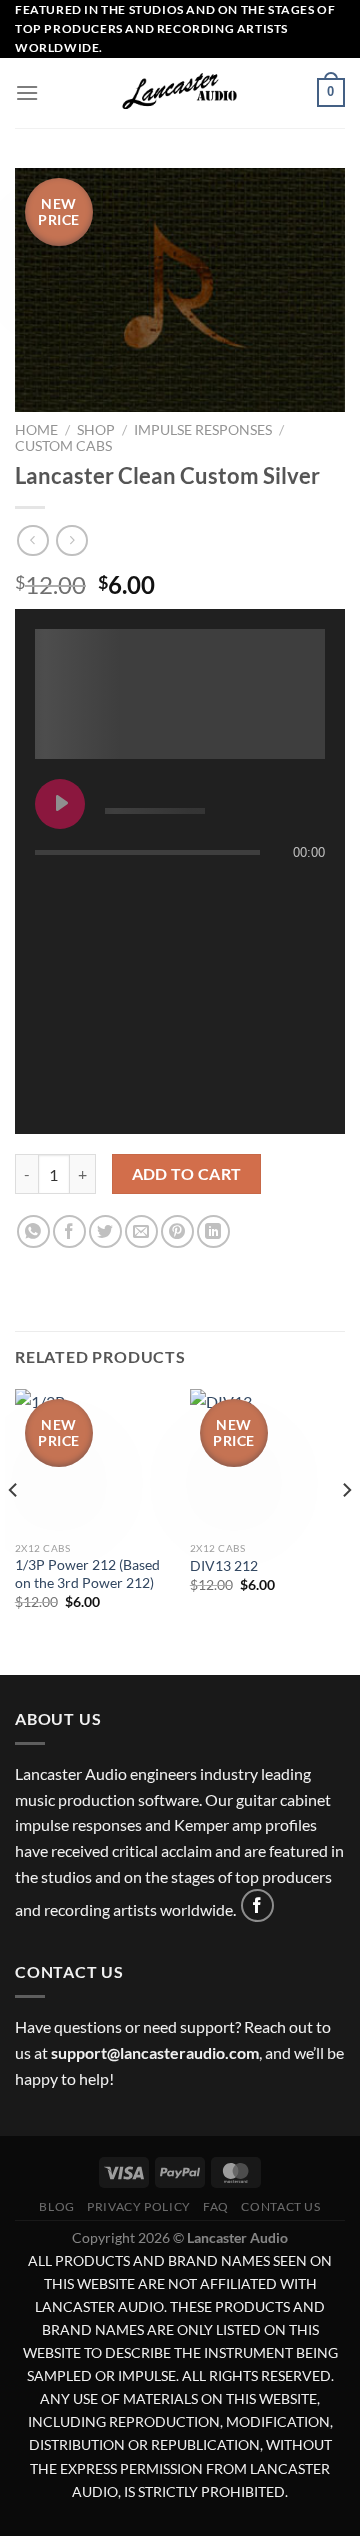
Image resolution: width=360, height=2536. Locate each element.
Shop (96, 430)
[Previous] (14, 1530)
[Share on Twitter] (105, 1231)
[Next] (346, 1530)
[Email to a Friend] (141, 1231)
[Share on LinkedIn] (213, 1231)
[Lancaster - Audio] (180, 93)
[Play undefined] (60, 804)
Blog (56, 2206)
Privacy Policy (139, 2206)
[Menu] (27, 92)
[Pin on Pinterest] (177, 1231)
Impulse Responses (203, 430)
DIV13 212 (224, 1566)
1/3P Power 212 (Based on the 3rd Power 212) (87, 1574)
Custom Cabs (63, 446)
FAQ (216, 2206)
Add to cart (187, 1174)
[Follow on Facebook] (257, 1905)
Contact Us (280, 2206)
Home (36, 430)
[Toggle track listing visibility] (305, 892)
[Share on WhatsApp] (33, 1231)
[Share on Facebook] (69, 1231)
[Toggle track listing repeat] (51, 892)
